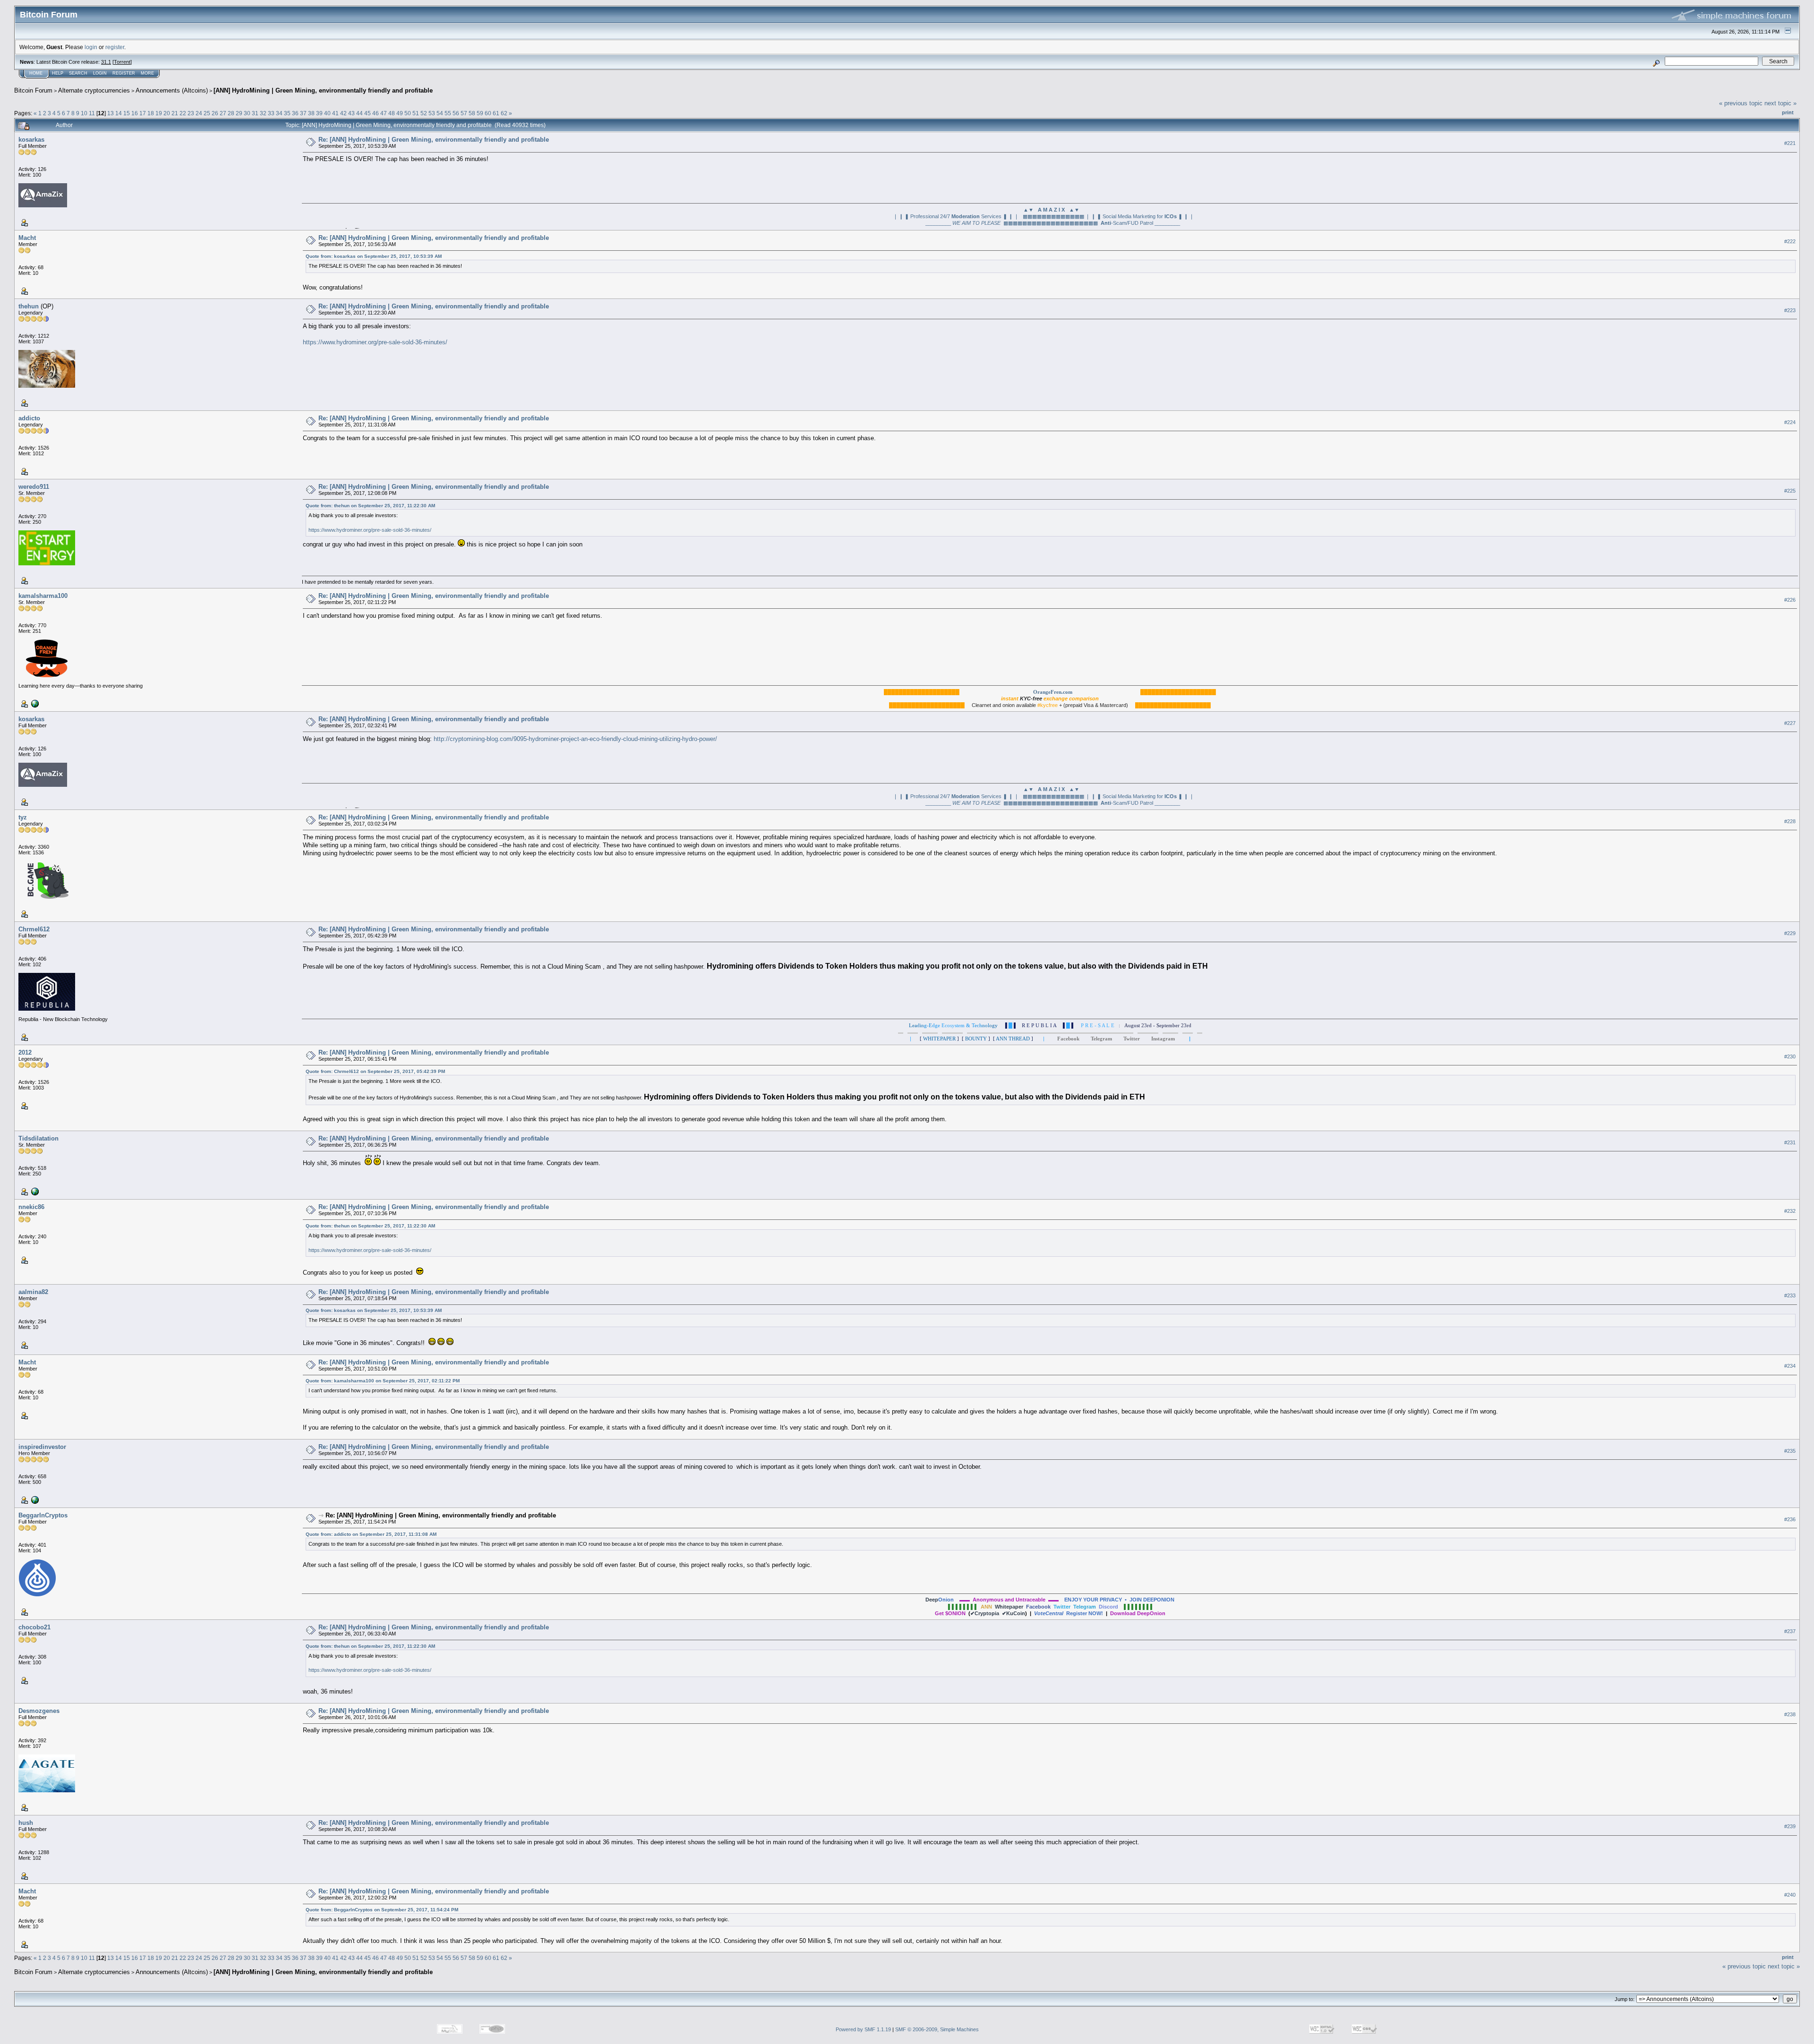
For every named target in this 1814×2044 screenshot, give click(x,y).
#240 (1790, 1895)
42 (343, 113)
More (147, 73)
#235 (1790, 1451)
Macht (27, 238)
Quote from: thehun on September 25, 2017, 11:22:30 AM (370, 506)
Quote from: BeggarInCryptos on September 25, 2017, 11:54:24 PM (382, 1910)
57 (464, 113)
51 (416, 113)
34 (279, 113)
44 (359, 113)
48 (392, 113)
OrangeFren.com (1053, 692)
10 (84, 113)
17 (143, 113)
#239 (1790, 1826)
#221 (1790, 143)
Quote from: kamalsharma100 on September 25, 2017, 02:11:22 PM (383, 1381)
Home (36, 73)
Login (100, 73)
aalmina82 (33, 1292)
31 (255, 113)
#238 (1790, 1714)
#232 (1790, 1211)
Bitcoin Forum (33, 90)
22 (183, 113)
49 (400, 113)
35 (287, 113)
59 (480, 113)
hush (26, 1823)
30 (247, 113)
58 (472, 113)
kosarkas (31, 140)
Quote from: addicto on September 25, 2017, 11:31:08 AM (371, 1534)
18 (151, 113)
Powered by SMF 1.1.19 (863, 2029)
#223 (1790, 310)
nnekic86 (31, 1207)
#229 (1790, 933)
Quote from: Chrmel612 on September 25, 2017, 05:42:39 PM (375, 1071)
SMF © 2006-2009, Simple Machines (937, 2029)
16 (135, 113)
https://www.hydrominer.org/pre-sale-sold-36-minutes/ (375, 342)
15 (127, 113)
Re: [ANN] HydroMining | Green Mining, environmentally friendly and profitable (434, 140)
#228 (1790, 821)
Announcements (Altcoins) (172, 90)
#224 (1790, 422)
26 (215, 113)
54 (440, 113)
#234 (1790, 1366)
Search (78, 73)
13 (111, 113)
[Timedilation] (34, 1191)
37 (303, 113)
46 (376, 113)
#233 (1790, 1295)
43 (351, 113)
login (91, 47)
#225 (1790, 491)
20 (167, 113)
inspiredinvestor (42, 1447)
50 (408, 113)
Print (1788, 112)
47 (384, 113)
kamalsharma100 (43, 596)
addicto (29, 418)
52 (424, 113)
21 (175, 113)
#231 (1790, 1142)
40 (327, 113)
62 (504, 113)
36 (295, 113)
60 (488, 113)
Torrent (122, 62)
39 (319, 113)
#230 (1790, 1056)
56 (456, 113)
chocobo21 (34, 1627)
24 (199, 113)
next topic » (1780, 103)
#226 (1790, 600)
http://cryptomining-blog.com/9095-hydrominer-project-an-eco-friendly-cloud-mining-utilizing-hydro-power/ (575, 739)
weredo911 (34, 487)
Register (124, 73)
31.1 (106, 62)
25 (207, 113)
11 (92, 113)
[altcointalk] (34, 703)
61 (496, 113)
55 (448, 113)
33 (271, 113)
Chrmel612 (34, 929)
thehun (29, 306)
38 (311, 113)
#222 (1790, 241)
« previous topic (1741, 103)
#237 (1790, 1631)
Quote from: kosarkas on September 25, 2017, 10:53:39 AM (374, 256)
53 (432, 113)
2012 (25, 1052)
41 (335, 113)
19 (159, 113)
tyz (23, 817)
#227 (1790, 723)
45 (368, 113)
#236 (1790, 1519)
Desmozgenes (39, 1711)
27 (223, 113)
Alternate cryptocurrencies (94, 90)
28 (231, 113)
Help (58, 73)
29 (239, 113)
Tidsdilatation (39, 1138)
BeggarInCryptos (43, 1515)
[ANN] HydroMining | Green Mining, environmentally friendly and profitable (323, 90)
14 (119, 113)
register (115, 47)
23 (191, 113)
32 (263, 113)
